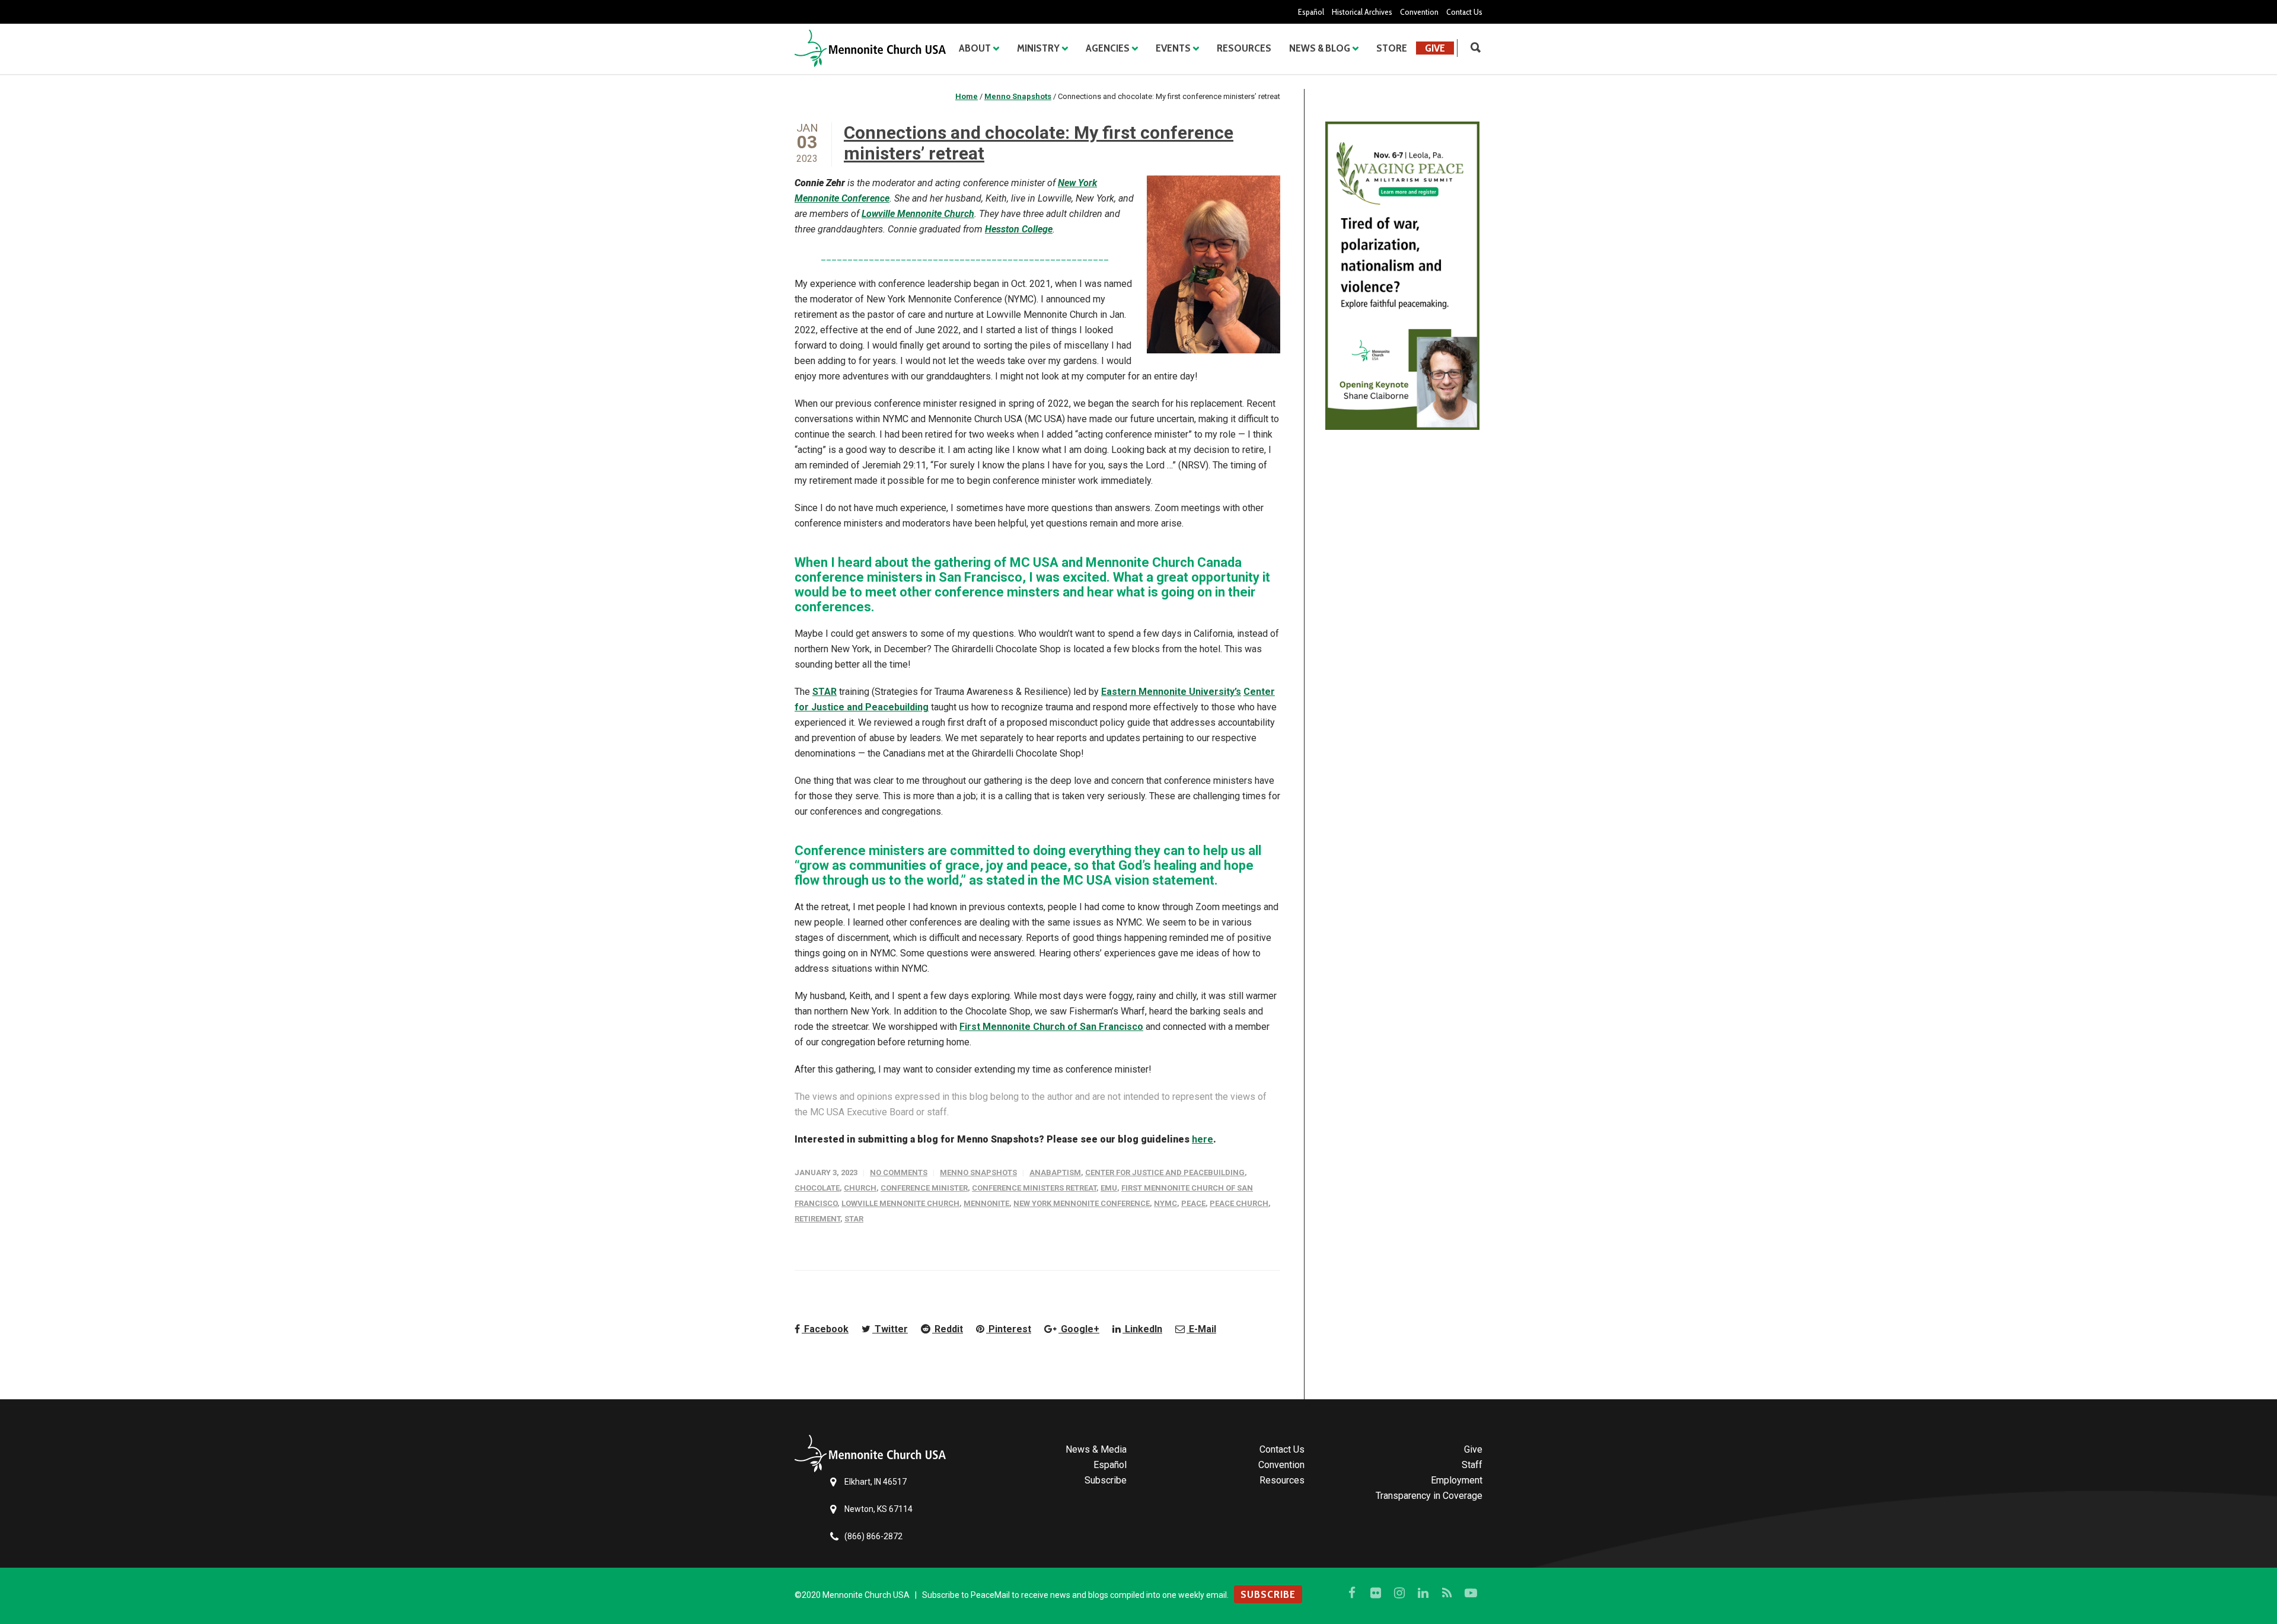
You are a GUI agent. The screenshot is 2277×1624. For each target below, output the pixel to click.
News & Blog (1320, 48)
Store (1392, 48)
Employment (1457, 1480)
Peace (1193, 1203)
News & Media (1096, 1449)
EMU (1109, 1188)
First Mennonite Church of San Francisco (1051, 1027)
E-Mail (1201, 1329)
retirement (817, 1219)
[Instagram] (1399, 1593)
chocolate (817, 1188)
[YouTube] (1471, 1593)
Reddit (948, 1329)
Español (1311, 12)
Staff (1472, 1465)
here (1203, 1139)
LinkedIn (1142, 1329)
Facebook (825, 1329)
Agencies (1108, 48)
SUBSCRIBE (1268, 1594)
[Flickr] (1376, 1593)
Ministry (1038, 48)
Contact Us (1464, 12)
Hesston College (1019, 229)
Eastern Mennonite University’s (1171, 692)
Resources (1244, 48)
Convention (1419, 12)
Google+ (1079, 1329)
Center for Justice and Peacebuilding (1165, 1172)
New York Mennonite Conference (1082, 1203)
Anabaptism (1055, 1172)
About (975, 48)
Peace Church (1239, 1203)
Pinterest (1009, 1329)
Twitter (890, 1329)
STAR (825, 692)
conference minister (924, 1188)
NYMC (1165, 1203)
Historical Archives (1362, 12)
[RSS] (1447, 1593)
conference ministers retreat (1034, 1188)
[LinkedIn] (1423, 1593)
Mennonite (986, 1203)
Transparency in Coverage (1429, 1496)
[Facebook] (1352, 1593)
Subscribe (1106, 1480)
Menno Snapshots (978, 1172)
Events (1173, 48)
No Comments (899, 1172)
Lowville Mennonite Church (918, 214)
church (860, 1188)
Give (1435, 48)
